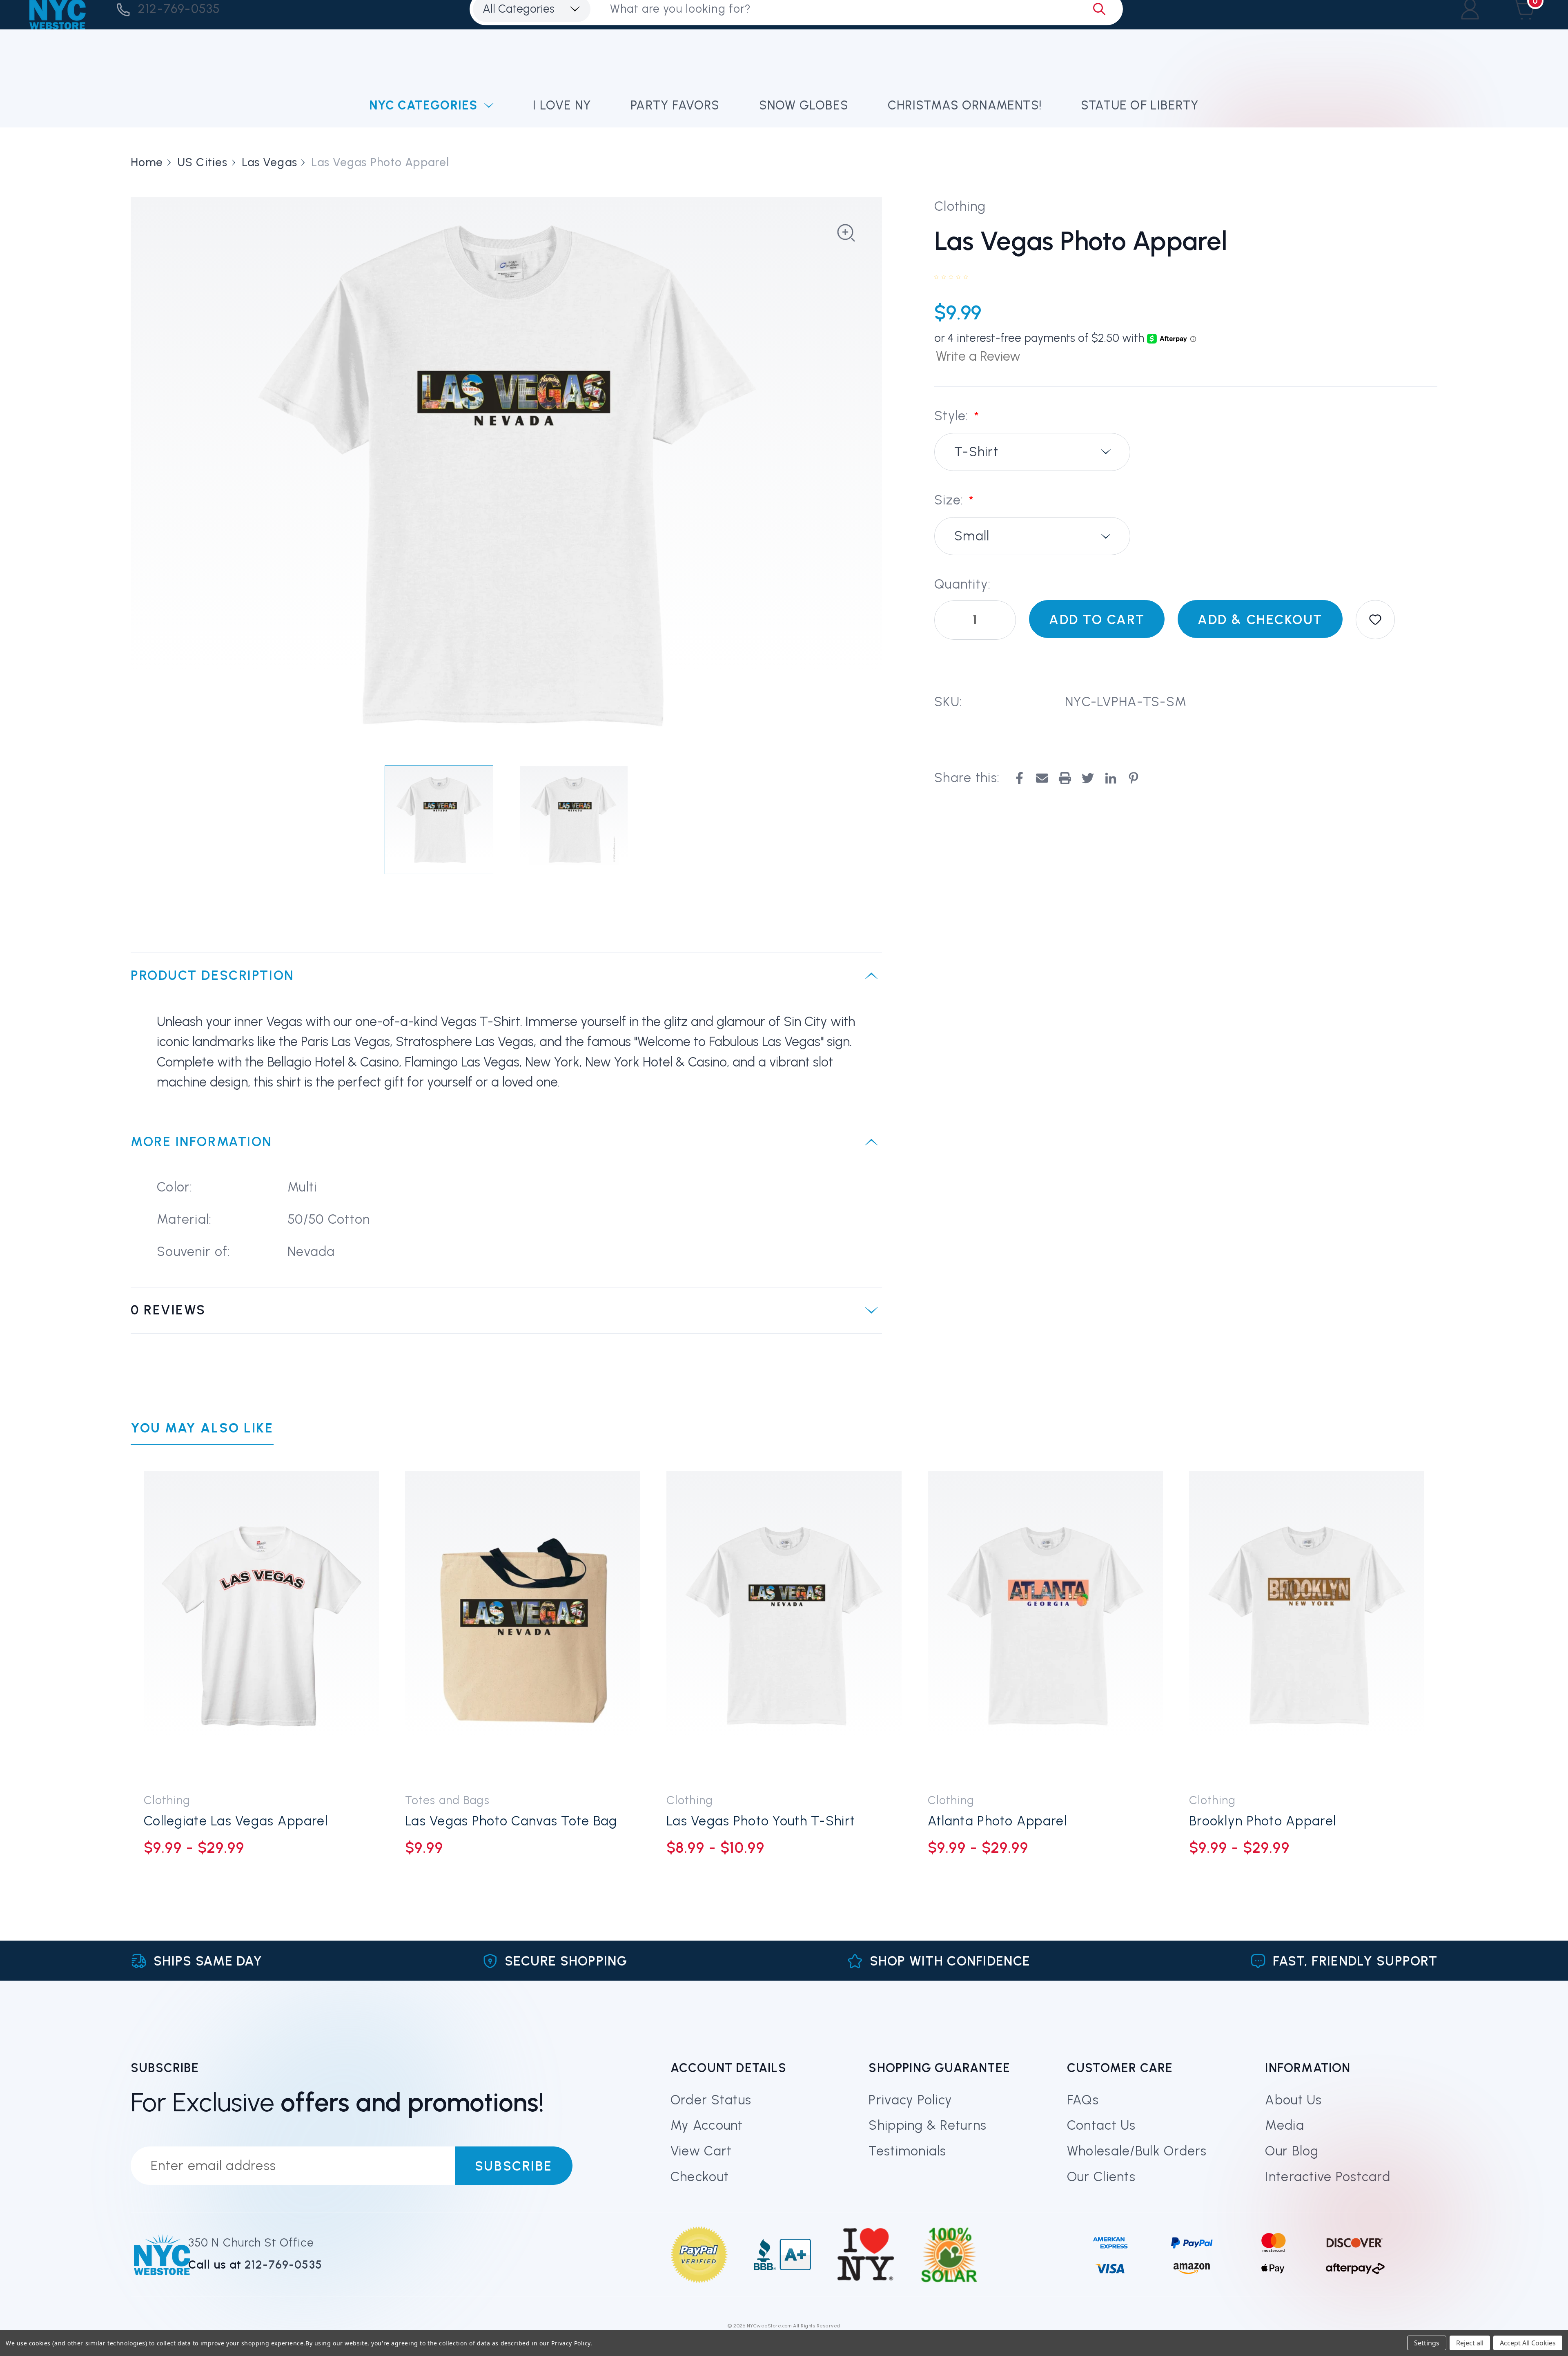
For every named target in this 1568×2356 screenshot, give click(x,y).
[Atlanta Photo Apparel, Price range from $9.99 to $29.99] (1045, 1626)
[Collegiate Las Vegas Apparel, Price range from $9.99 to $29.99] (261, 1626)
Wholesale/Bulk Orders (1137, 2151)
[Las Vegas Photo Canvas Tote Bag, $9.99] (523, 1626)
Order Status (711, 2100)
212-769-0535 (179, 9)
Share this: (967, 778)
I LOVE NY (562, 105)
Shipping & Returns (928, 2125)
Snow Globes (804, 105)
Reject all (1470, 2343)
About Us (1293, 2100)
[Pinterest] (1134, 778)
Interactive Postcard (1328, 2177)
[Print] (1065, 778)
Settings (1427, 2343)
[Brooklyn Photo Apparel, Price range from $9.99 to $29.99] (1307, 1626)
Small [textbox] (972, 536)
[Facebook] (1019, 778)
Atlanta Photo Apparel (997, 1821)
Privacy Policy (910, 2100)
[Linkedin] (1111, 778)
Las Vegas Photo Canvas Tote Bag (511, 1821)
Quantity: (963, 584)
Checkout (700, 2177)
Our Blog (1292, 2151)
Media (1284, 2125)
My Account (707, 2125)
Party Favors (675, 105)
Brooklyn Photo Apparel (1263, 1821)
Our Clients (1101, 2177)
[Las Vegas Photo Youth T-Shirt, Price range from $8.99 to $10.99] (784, 1626)
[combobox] (1032, 452)
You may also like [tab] (202, 1428)
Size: (954, 501)
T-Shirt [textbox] (976, 452)
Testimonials (907, 2151)
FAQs (1083, 2100)
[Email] (1042, 778)
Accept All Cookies (1528, 2343)
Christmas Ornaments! (965, 105)
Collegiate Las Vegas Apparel (236, 1821)
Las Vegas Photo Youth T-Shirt (761, 1821)
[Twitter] (1088, 778)
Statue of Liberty (1140, 105)
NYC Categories (423, 105)
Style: (957, 416)
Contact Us (1101, 2125)
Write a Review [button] (978, 356)
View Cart (701, 2151)
